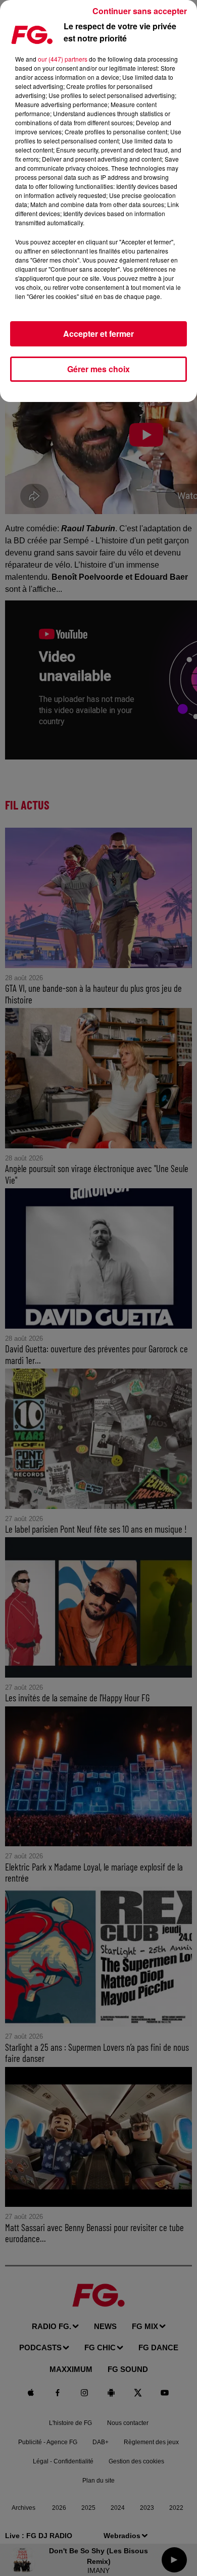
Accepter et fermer (98, 334)
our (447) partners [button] (63, 59)
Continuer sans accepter (140, 11)
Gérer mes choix (98, 369)
